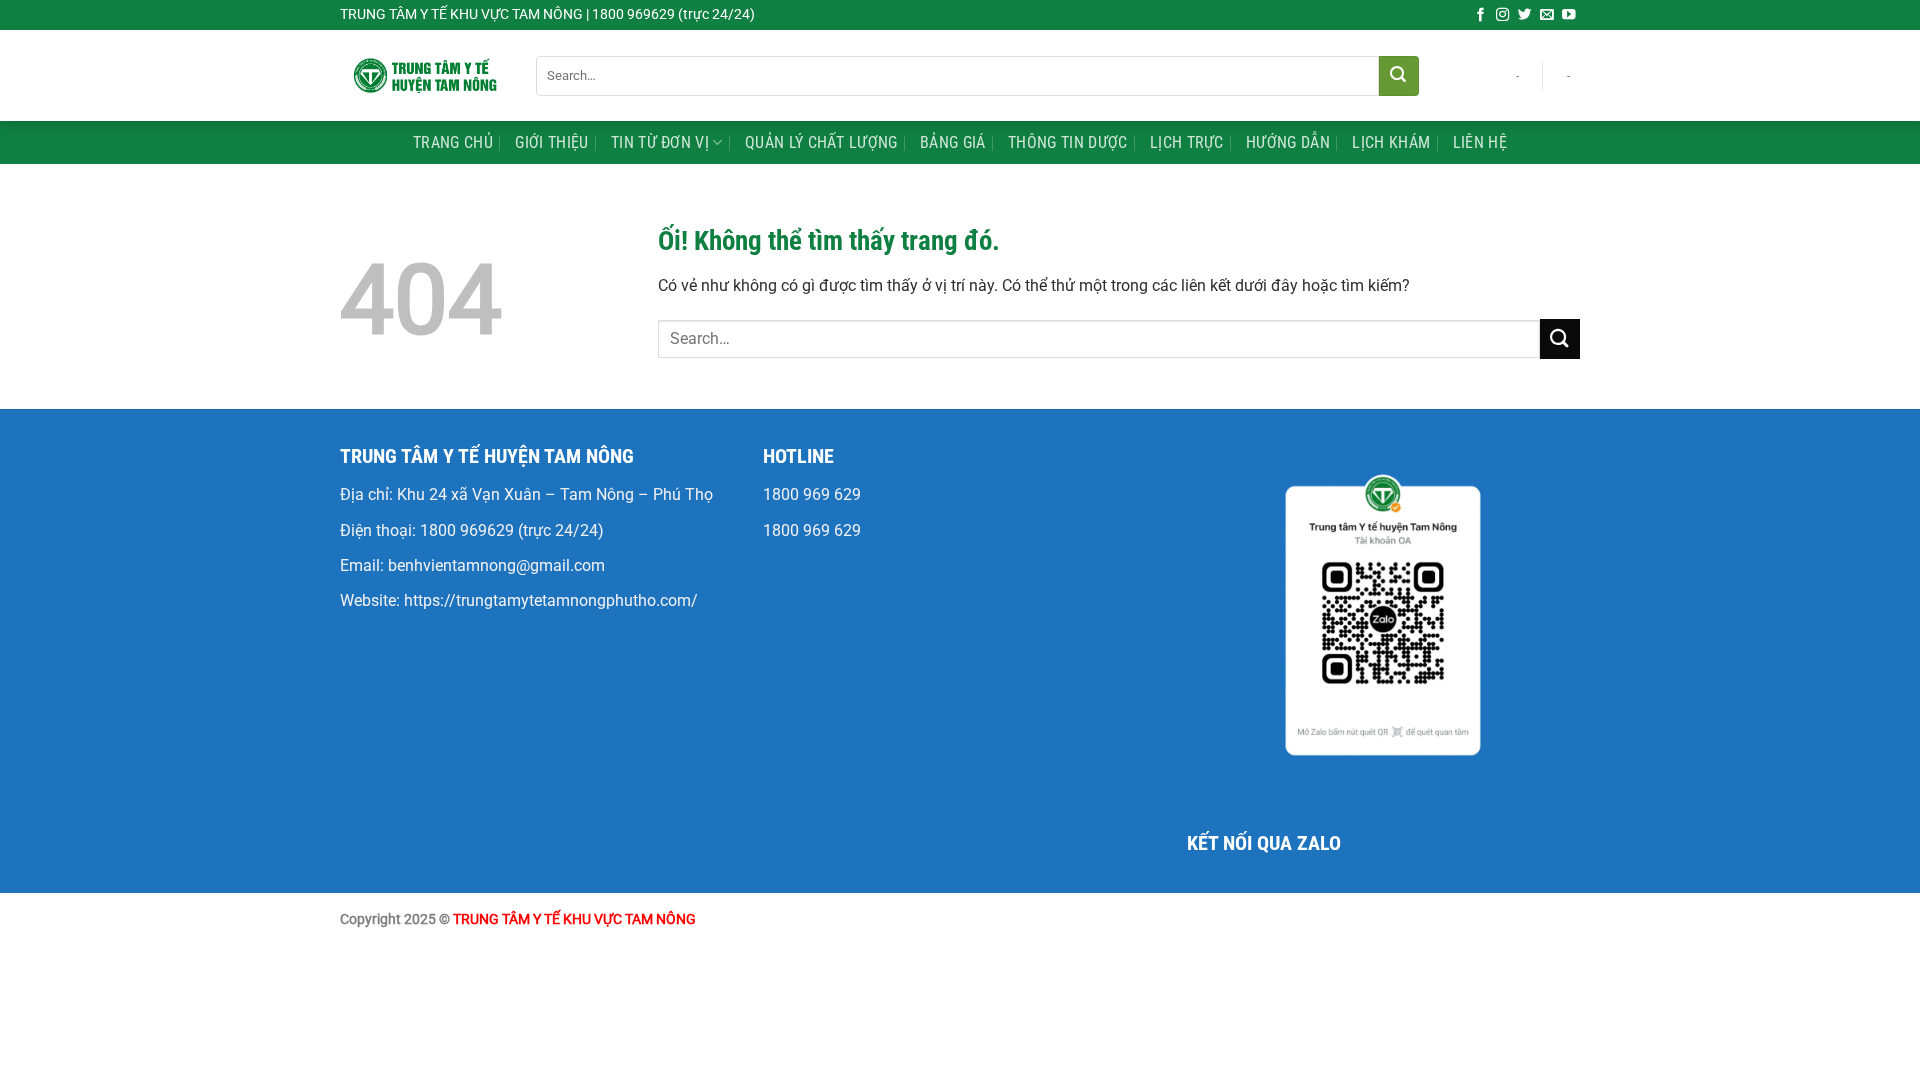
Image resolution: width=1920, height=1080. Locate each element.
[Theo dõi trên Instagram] (1503, 15)
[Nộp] (1399, 76)
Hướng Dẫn (1288, 142)
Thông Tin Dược (1067, 142)
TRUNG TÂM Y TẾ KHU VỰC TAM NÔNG (574, 919)
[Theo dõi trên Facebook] (1481, 15)
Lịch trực (1187, 142)
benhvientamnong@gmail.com (496, 565)
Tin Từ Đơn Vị (660, 142)
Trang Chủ (453, 142)
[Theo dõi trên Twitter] (1525, 15)
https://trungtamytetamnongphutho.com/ (551, 600)
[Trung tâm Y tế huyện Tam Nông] (423, 75)
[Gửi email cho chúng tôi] (1547, 15)
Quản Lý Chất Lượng (821, 142)
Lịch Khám (1391, 142)
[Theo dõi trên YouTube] (1569, 15)
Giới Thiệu (551, 142)
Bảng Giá (953, 142)
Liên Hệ (1480, 142)
